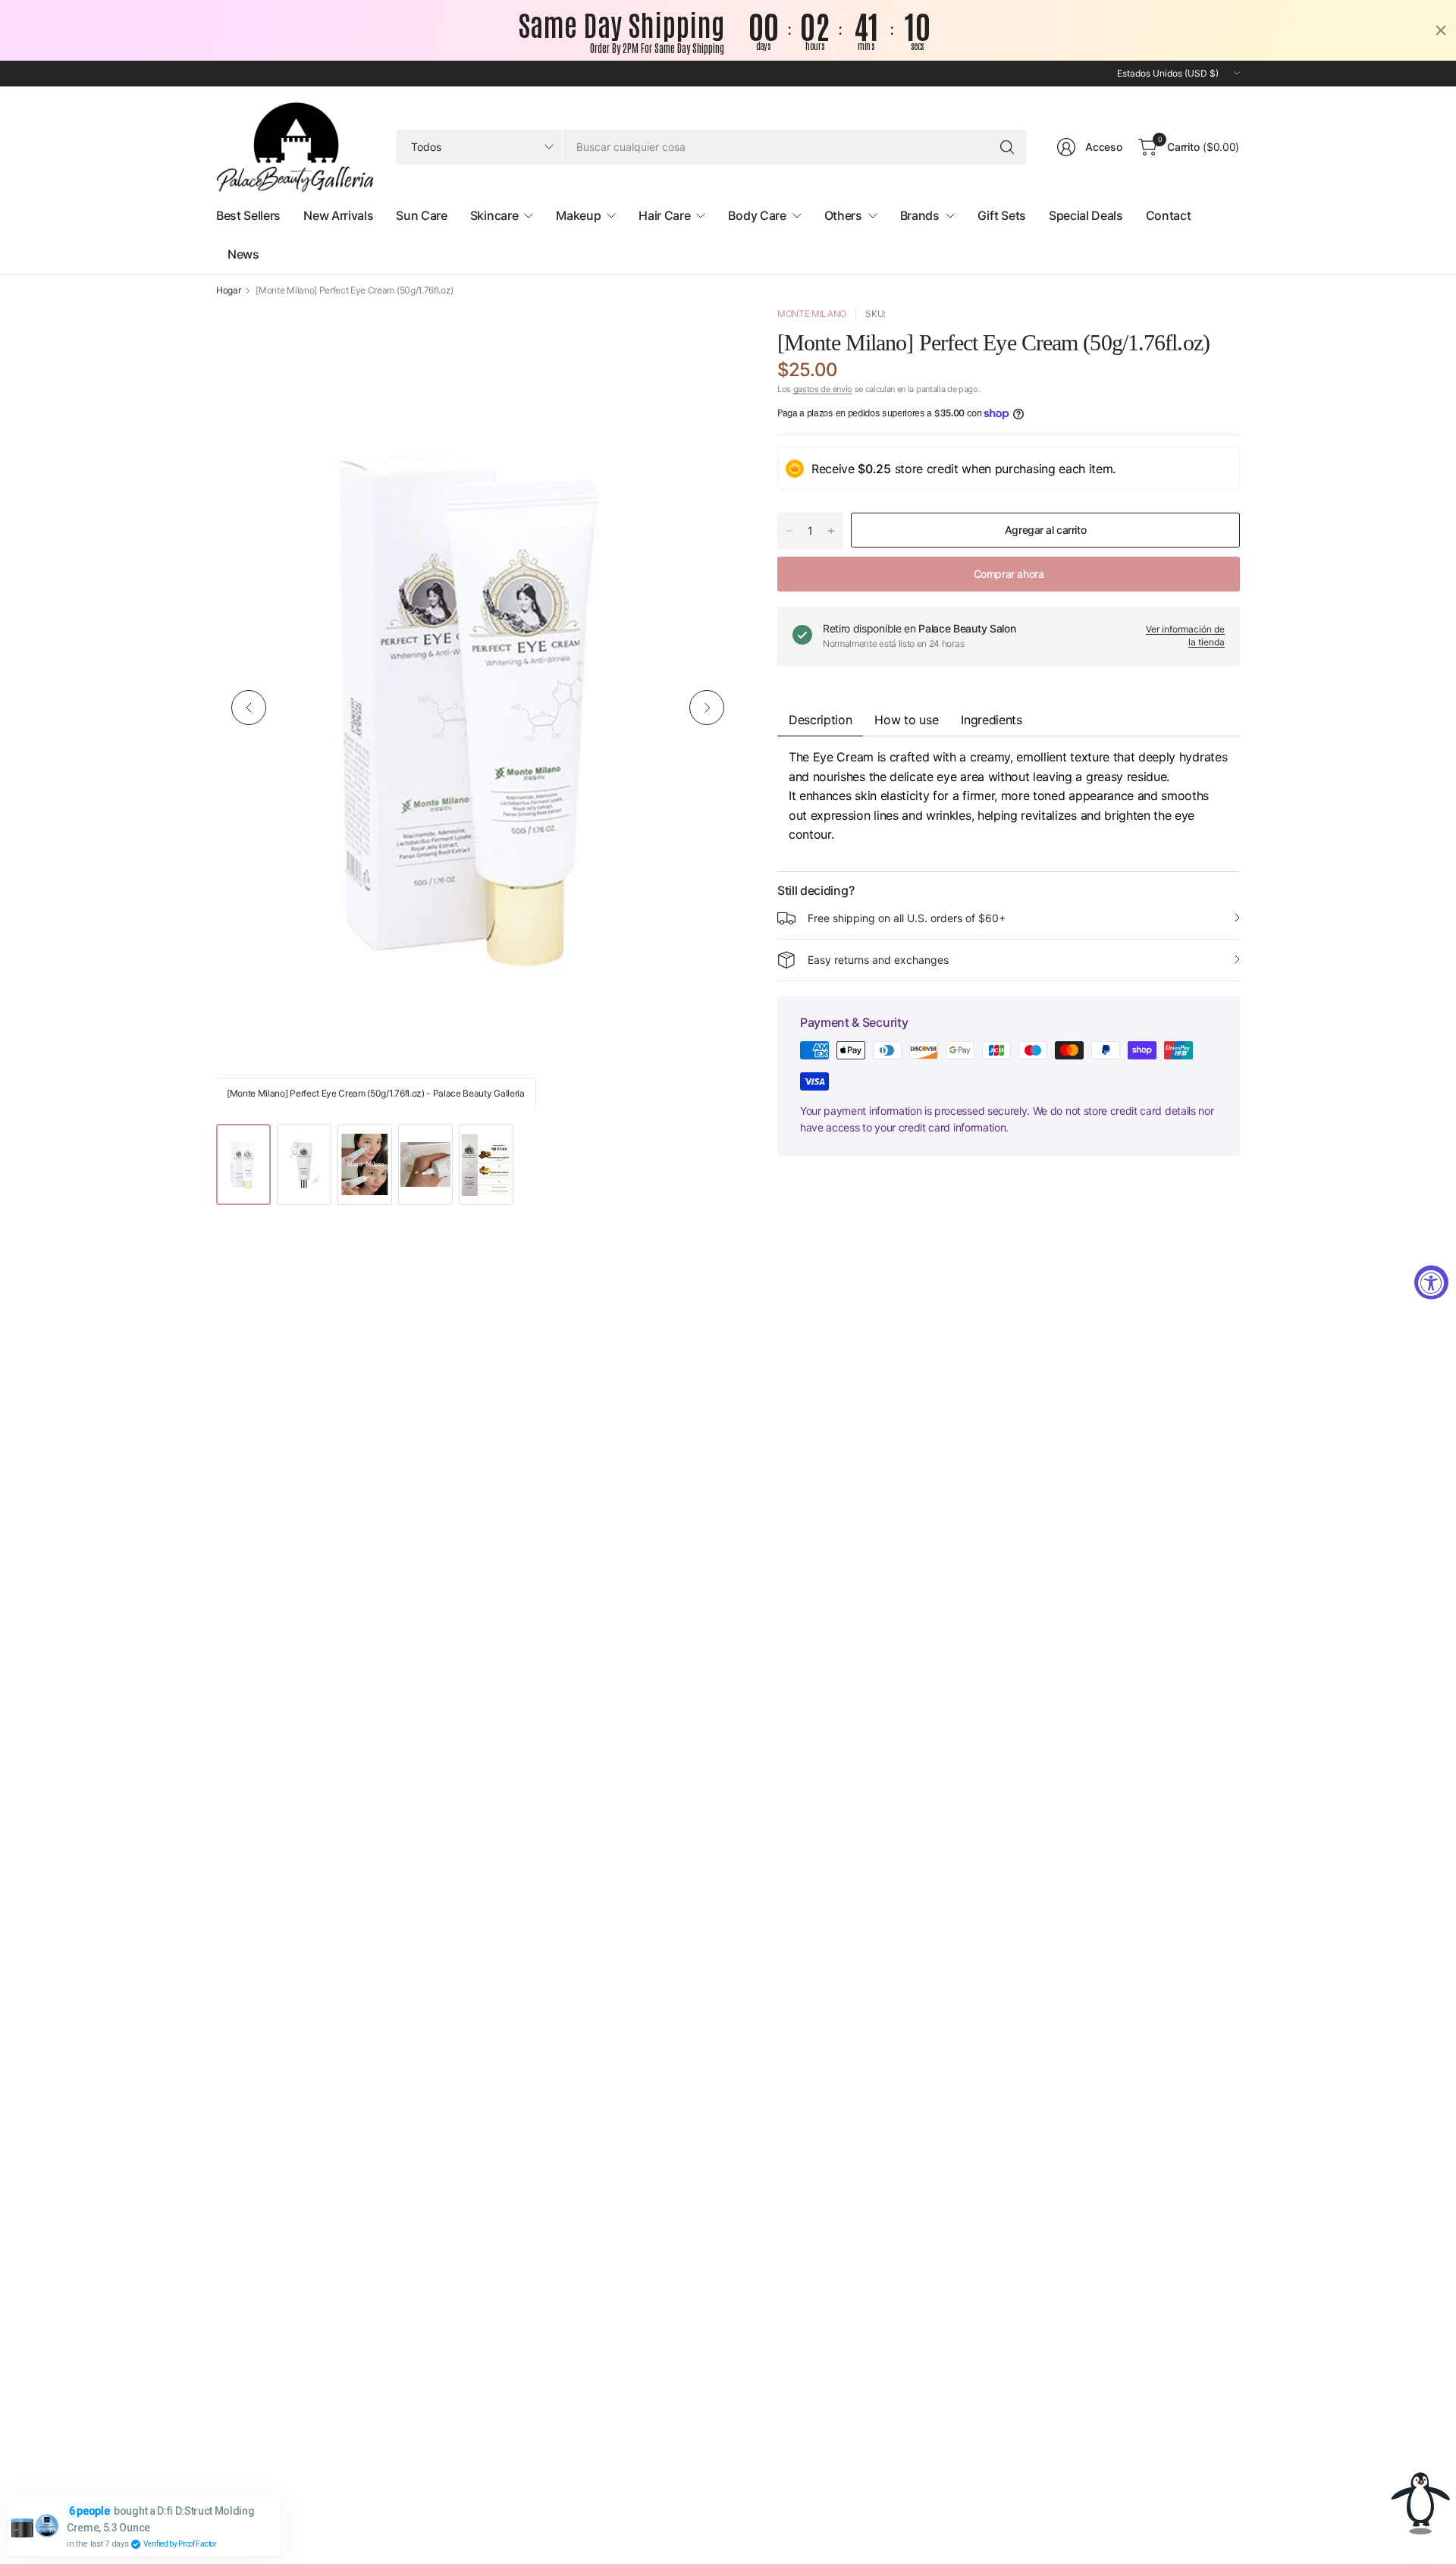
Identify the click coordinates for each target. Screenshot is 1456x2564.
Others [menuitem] (843, 215)
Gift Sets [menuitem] (1002, 215)
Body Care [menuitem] (757, 215)
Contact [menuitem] (1169, 215)
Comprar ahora (1009, 574)
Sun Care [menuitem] (421, 215)
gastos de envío (823, 389)
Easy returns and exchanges (878, 960)
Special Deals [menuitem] (1086, 215)
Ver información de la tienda (1185, 636)
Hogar (228, 290)
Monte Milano (812, 314)
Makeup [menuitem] (578, 215)
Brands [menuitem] (920, 215)
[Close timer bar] (1441, 30)
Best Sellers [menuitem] (248, 215)
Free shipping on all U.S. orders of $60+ (907, 918)
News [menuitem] (243, 254)
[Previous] (249, 708)
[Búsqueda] (1007, 147)
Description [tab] (820, 720)
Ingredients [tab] (991, 720)
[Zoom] (711, 335)
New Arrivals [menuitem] (338, 215)
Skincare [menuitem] (494, 215)
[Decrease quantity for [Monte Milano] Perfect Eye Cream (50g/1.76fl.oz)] (789, 531)
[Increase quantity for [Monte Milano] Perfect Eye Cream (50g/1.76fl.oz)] (831, 531)
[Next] (707, 708)
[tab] (906, 720)
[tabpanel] (1009, 804)
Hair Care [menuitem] (664, 215)
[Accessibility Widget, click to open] (1431, 1282)
